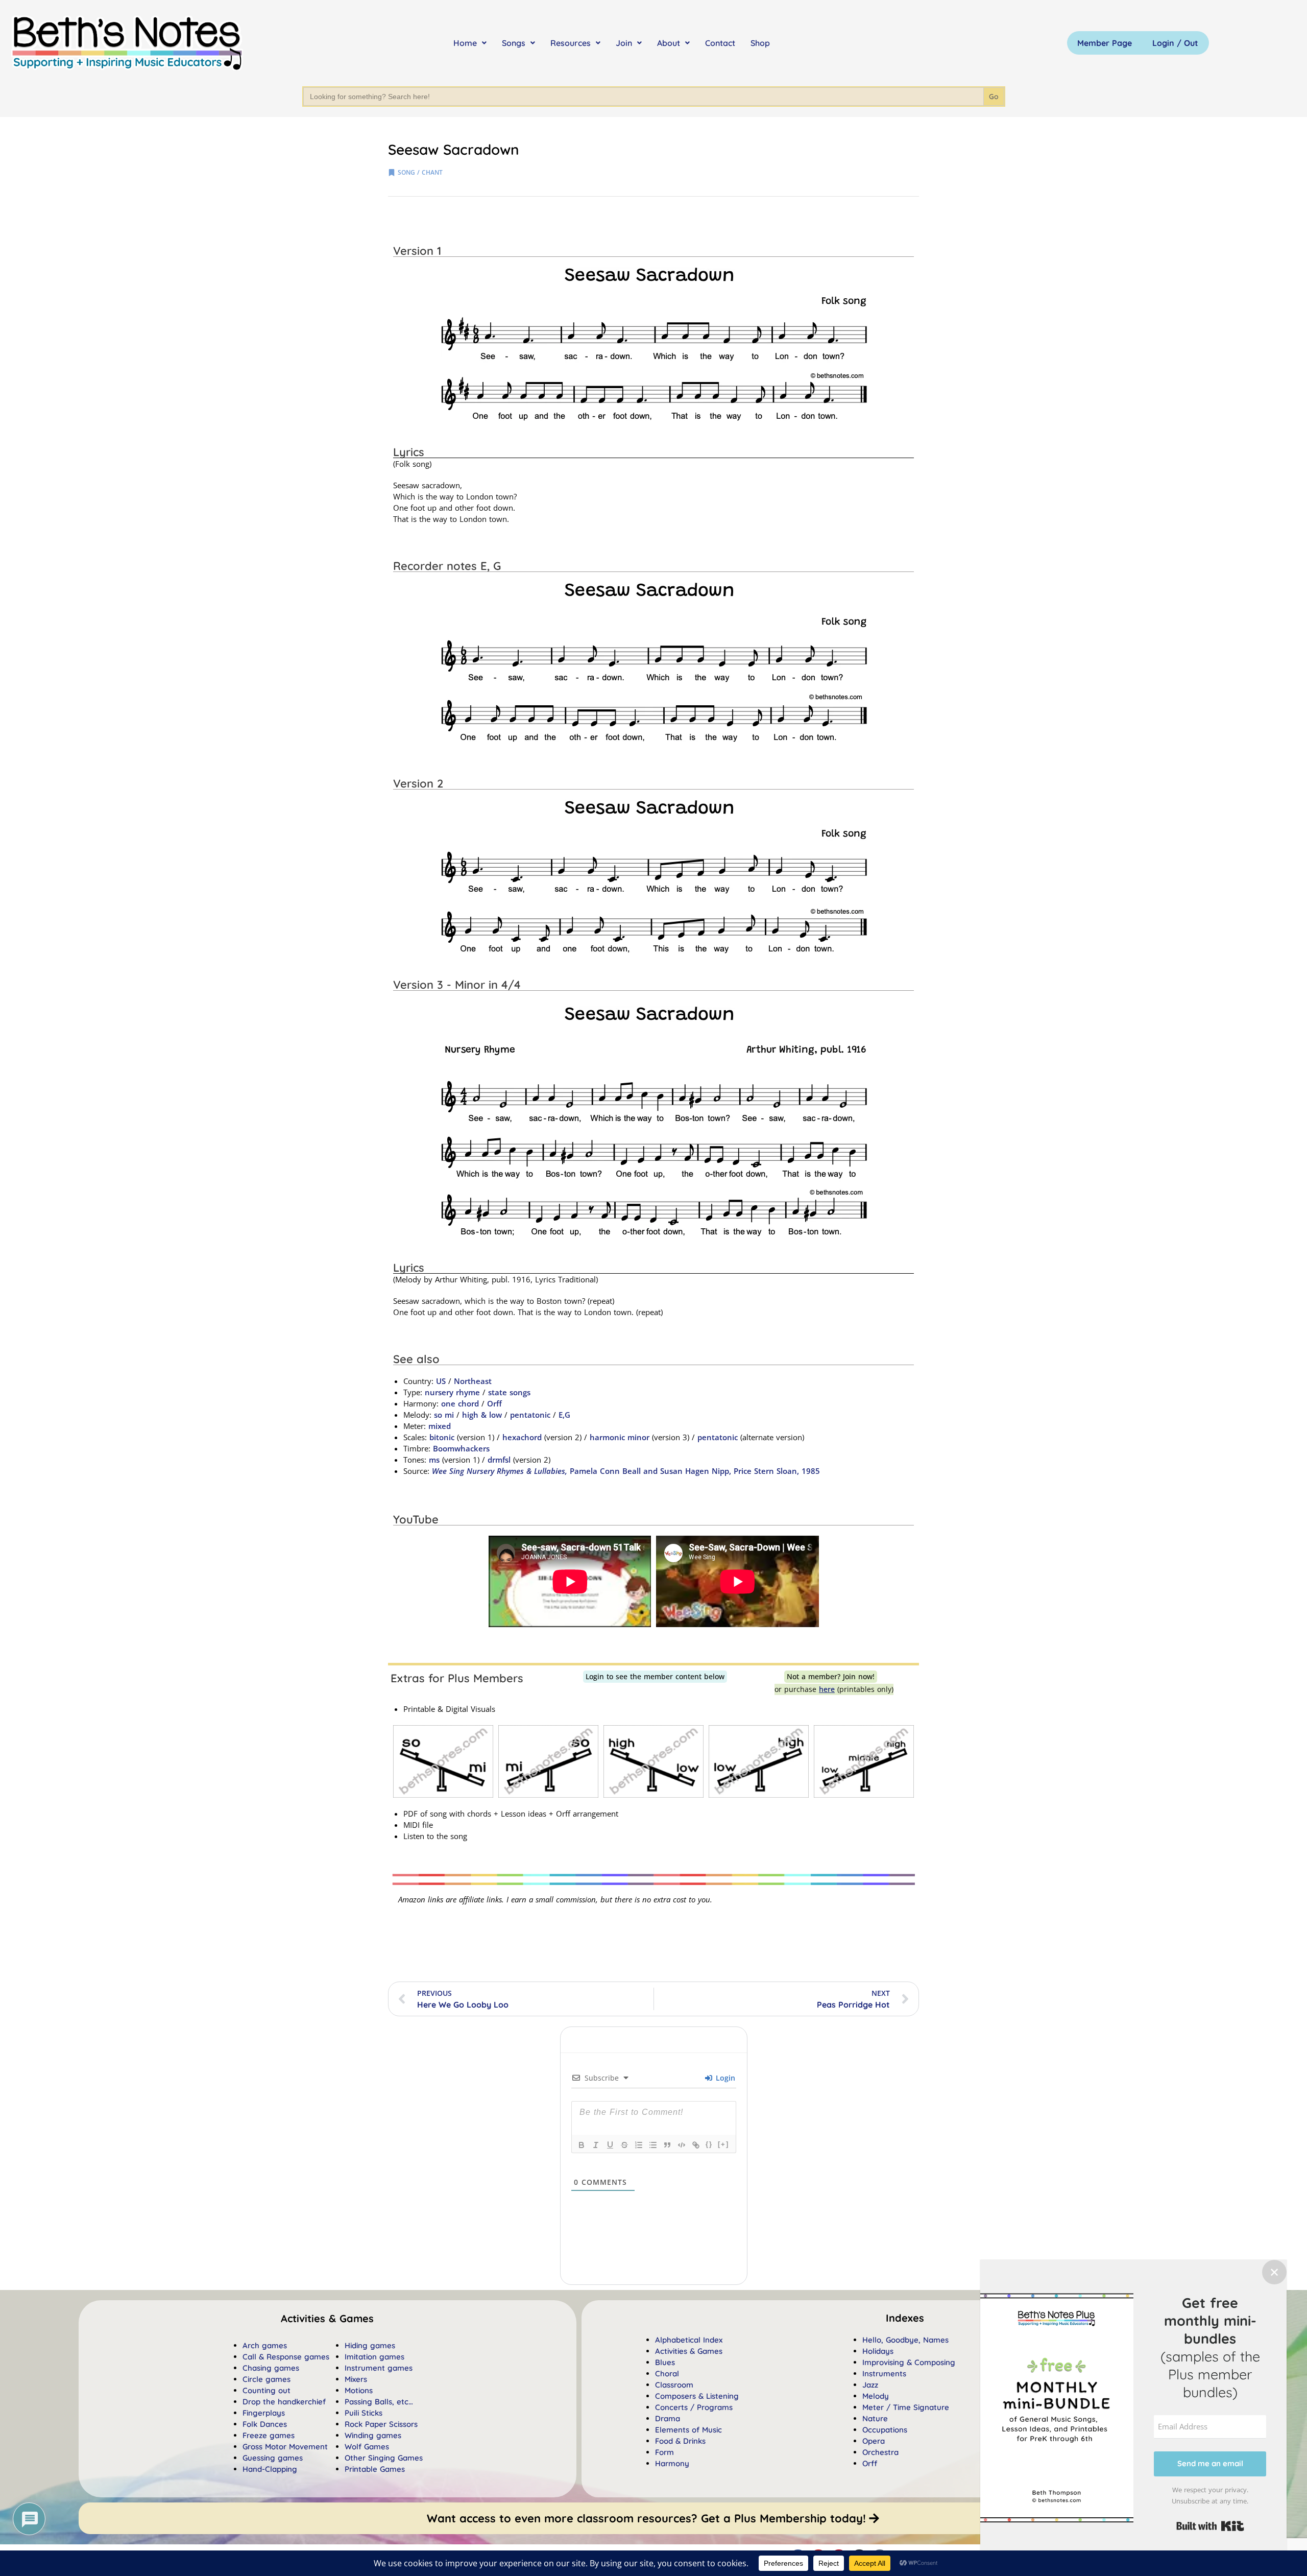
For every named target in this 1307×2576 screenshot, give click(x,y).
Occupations (885, 2430)
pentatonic (530, 1415)
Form (664, 2452)
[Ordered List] (639, 2145)
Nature (875, 2418)
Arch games (265, 2345)
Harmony (672, 2463)
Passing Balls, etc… (379, 2402)
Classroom (674, 2385)
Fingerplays (264, 2413)
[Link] (696, 2145)
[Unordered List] (653, 2145)
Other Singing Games (384, 2458)
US (441, 1381)
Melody (876, 2396)
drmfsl (499, 1460)
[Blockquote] (667, 2145)
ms (434, 1460)
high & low (482, 1415)
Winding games (373, 2435)
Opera (874, 2441)
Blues (665, 2362)
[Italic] (596, 2145)
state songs (509, 1392)
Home (465, 43)
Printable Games (375, 2469)
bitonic (442, 1437)
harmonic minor (620, 1437)
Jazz (870, 2385)
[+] (723, 2144)
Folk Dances (265, 2424)
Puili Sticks (364, 2413)
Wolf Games (367, 2447)
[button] (905, 2318)
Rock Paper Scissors (381, 2424)
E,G (564, 1415)
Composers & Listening (697, 2396)
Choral (667, 2374)
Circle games (267, 2379)
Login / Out (1175, 43)
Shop (760, 43)
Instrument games (379, 2368)
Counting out (267, 2390)
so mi (444, 1415)
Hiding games (370, 2345)
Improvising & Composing (909, 2362)
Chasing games (271, 2368)
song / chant (420, 172)
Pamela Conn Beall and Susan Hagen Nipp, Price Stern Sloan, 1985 (626, 1471)
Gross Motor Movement (285, 2447)
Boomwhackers (461, 1448)
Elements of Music (688, 2430)
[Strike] (624, 2145)
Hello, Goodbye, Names (905, 2340)
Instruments (884, 2374)
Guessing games (273, 2458)
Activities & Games (689, 2351)
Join (624, 43)
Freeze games (269, 2435)
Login (724, 2078)
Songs (514, 43)
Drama (668, 2418)
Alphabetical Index (689, 2340)
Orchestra (880, 2452)
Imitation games (374, 2357)
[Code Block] (682, 2145)
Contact (720, 43)
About (669, 43)
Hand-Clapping (270, 2469)
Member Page (1105, 43)
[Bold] (582, 2145)
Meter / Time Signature (906, 2407)
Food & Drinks (680, 2441)
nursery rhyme (452, 1392)
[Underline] (610, 2145)
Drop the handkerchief (284, 2402)
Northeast (473, 1381)
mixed (440, 1426)
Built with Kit (1210, 2526)
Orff (494, 1403)
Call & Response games (286, 2357)
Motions (359, 2390)
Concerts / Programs (694, 2407)
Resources (571, 43)
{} (709, 2144)
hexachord (522, 1437)
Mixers (356, 2379)
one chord (460, 1403)
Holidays (878, 2351)
